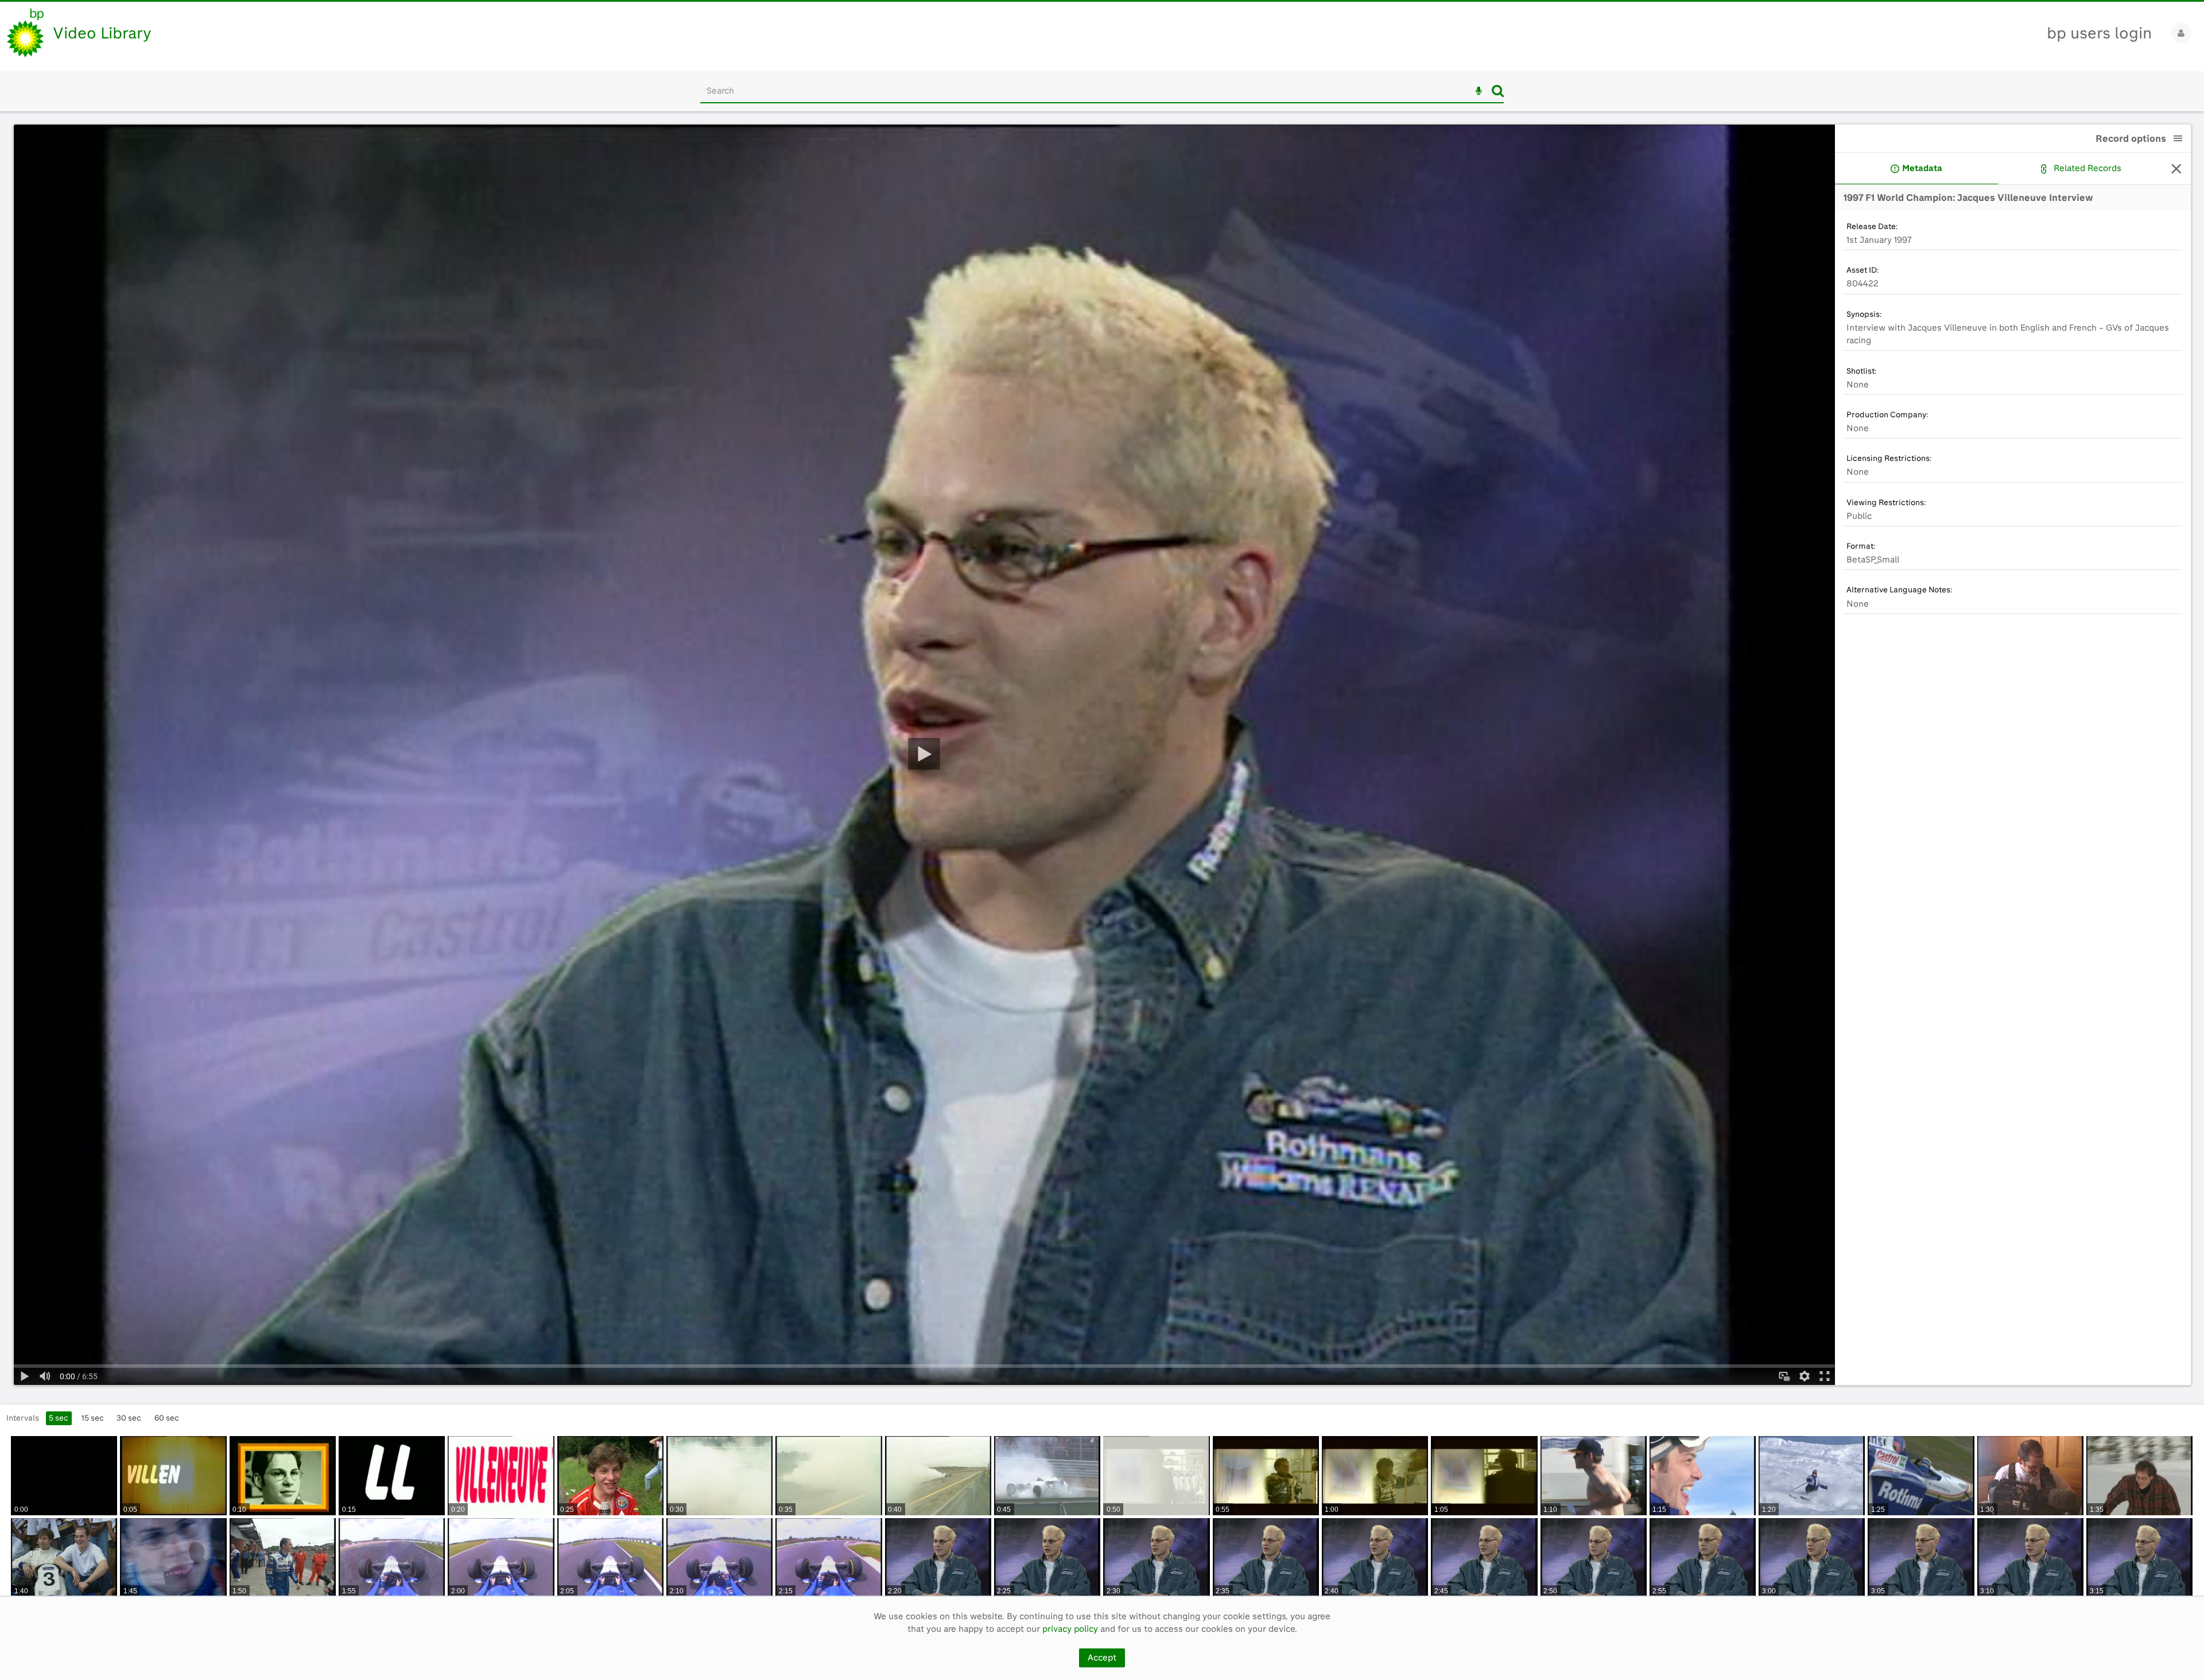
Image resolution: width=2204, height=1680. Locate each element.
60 (167, 1418)
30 (129, 1418)
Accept (1102, 1658)
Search (1498, 91)
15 (93, 1418)
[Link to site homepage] (25, 33)
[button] (2178, 138)
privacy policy (1070, 1629)
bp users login (2099, 33)
